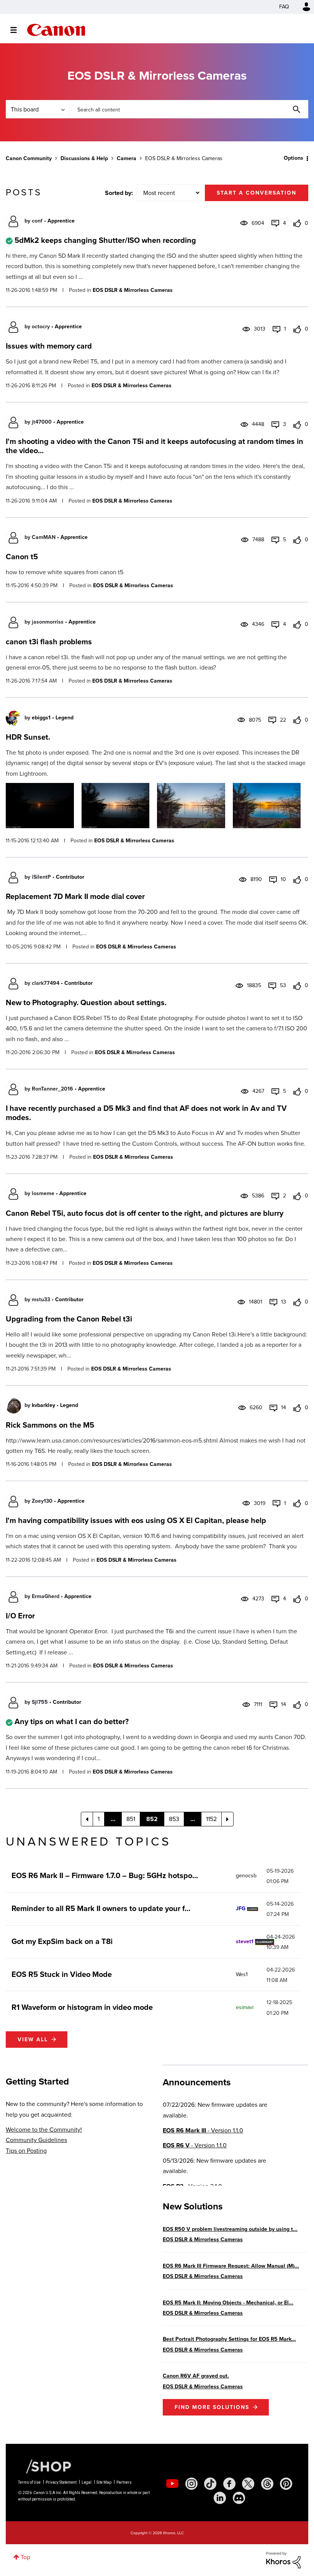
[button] (263, 1226)
